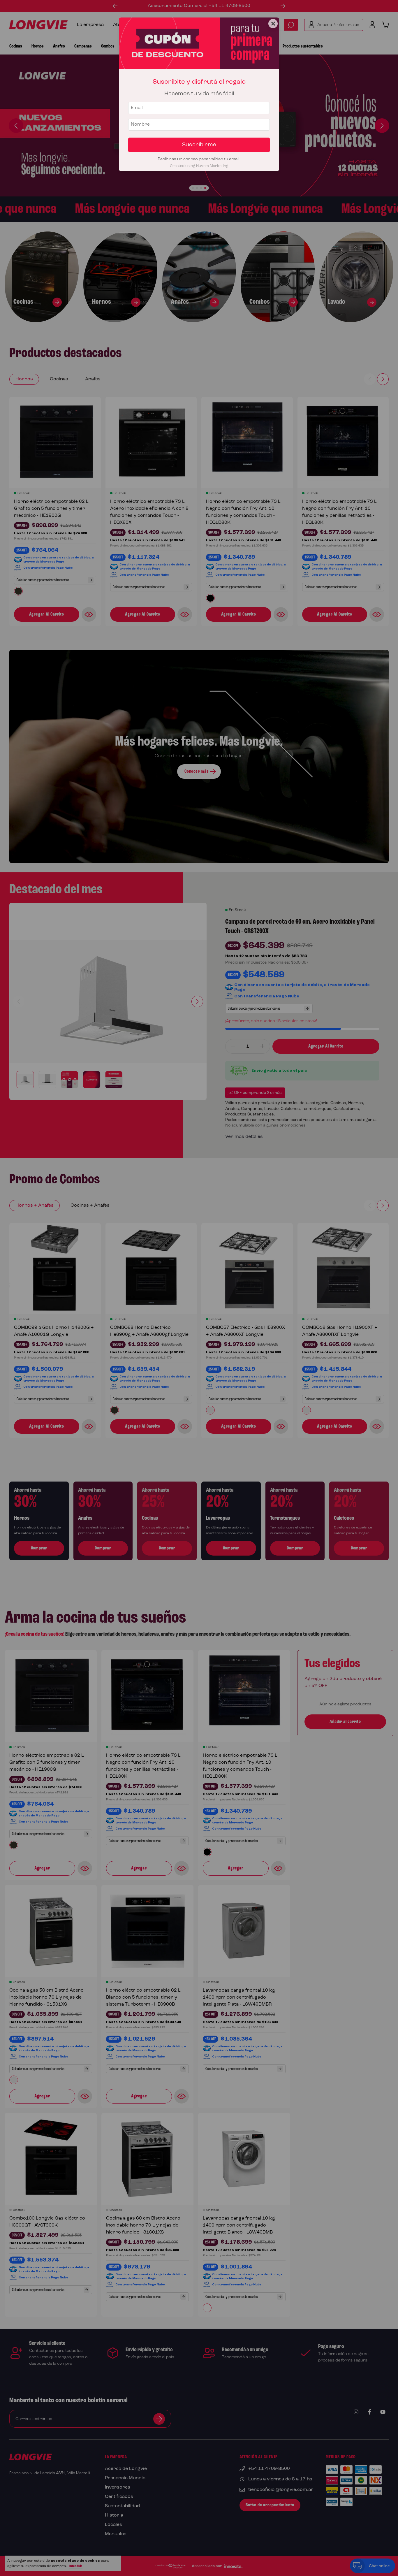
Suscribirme (199, 145)
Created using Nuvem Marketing (199, 166)
